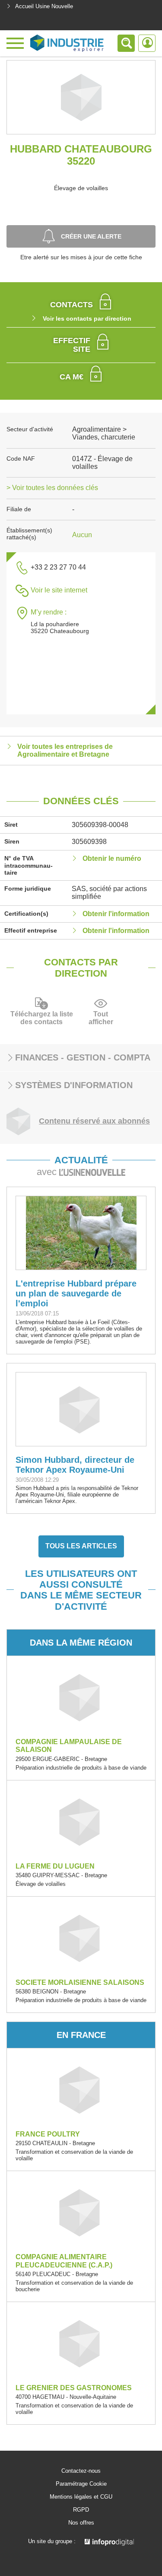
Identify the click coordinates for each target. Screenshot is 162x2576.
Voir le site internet (59, 590)
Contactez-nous (81, 2471)
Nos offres (81, 2523)
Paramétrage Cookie (81, 2484)
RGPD (81, 2510)
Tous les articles (81, 1546)
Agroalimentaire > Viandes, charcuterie (104, 433)
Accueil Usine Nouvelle (44, 6)
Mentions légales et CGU (81, 2497)
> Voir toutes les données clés (52, 488)
